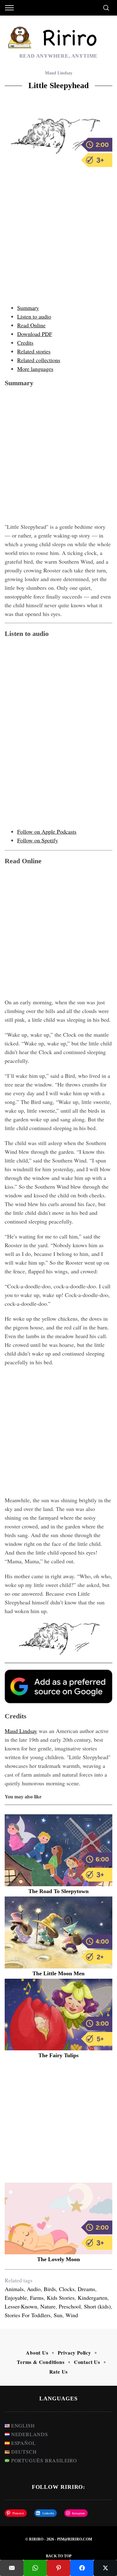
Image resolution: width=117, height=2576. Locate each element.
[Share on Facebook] (82, 2568)
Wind (72, 2315)
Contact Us (87, 2362)
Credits (25, 343)
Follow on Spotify (38, 840)
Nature (48, 2306)
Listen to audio (34, 316)
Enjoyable (16, 2298)
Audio (34, 2289)
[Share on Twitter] (105, 2568)
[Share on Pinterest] (58, 2568)
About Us (37, 2353)
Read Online (31, 325)
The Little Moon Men (58, 1973)
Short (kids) (97, 2306)
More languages (35, 369)
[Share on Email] (12, 2568)
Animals (14, 2289)
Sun (58, 2315)
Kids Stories (61, 2298)
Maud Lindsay (59, 73)
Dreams (86, 2289)
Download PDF (35, 334)
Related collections (39, 360)
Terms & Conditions (41, 2362)
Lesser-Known (21, 2306)
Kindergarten (93, 2298)
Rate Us (59, 2372)
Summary (28, 308)
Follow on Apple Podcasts (47, 831)
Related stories (34, 351)
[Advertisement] (58, 239)
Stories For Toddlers (28, 2315)
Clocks (67, 2289)
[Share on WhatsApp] (35, 2568)
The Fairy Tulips (58, 2055)
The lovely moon (58, 2259)
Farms (37, 2298)
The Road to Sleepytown (58, 1891)
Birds (50, 2289)
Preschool (70, 2306)
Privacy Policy (74, 2353)
